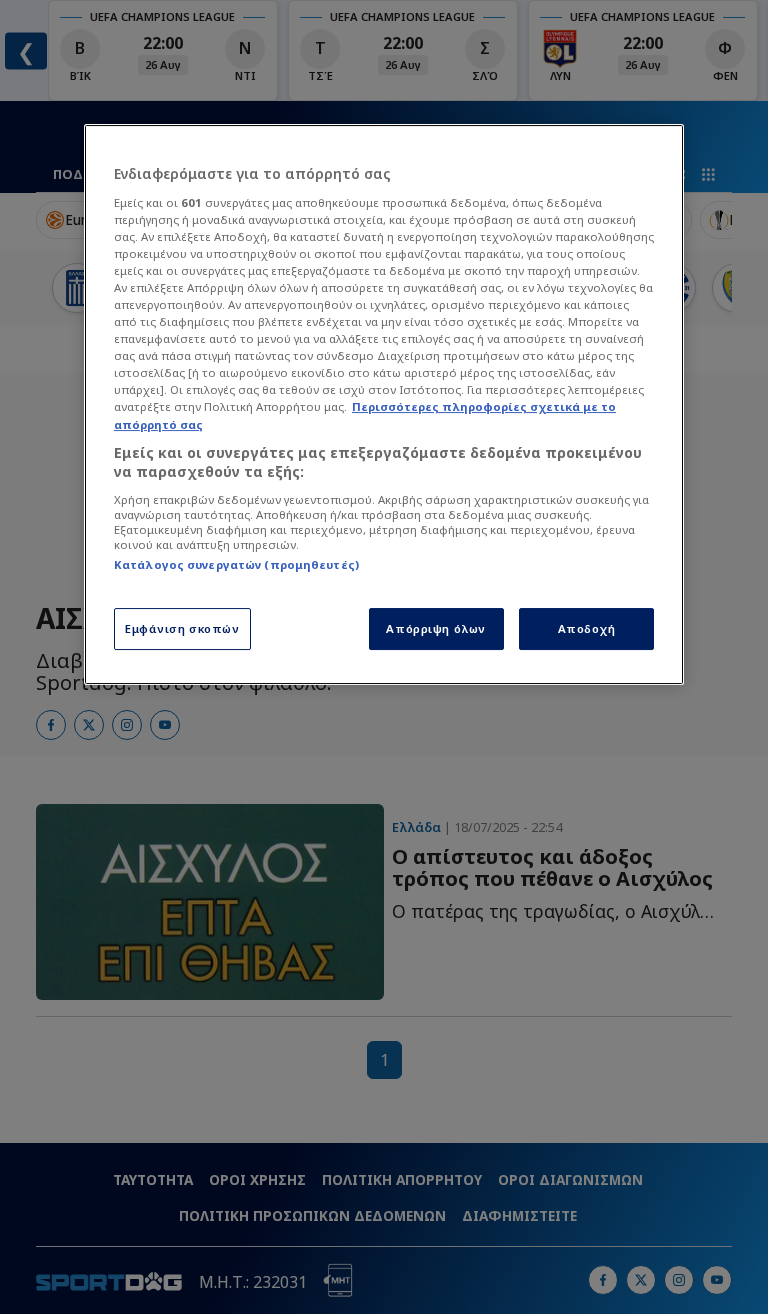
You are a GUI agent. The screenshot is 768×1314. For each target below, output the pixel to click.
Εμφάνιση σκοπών (182, 628)
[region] (384, 404)
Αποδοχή (587, 628)
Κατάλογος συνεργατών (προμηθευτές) (236, 564)
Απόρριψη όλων (435, 628)
